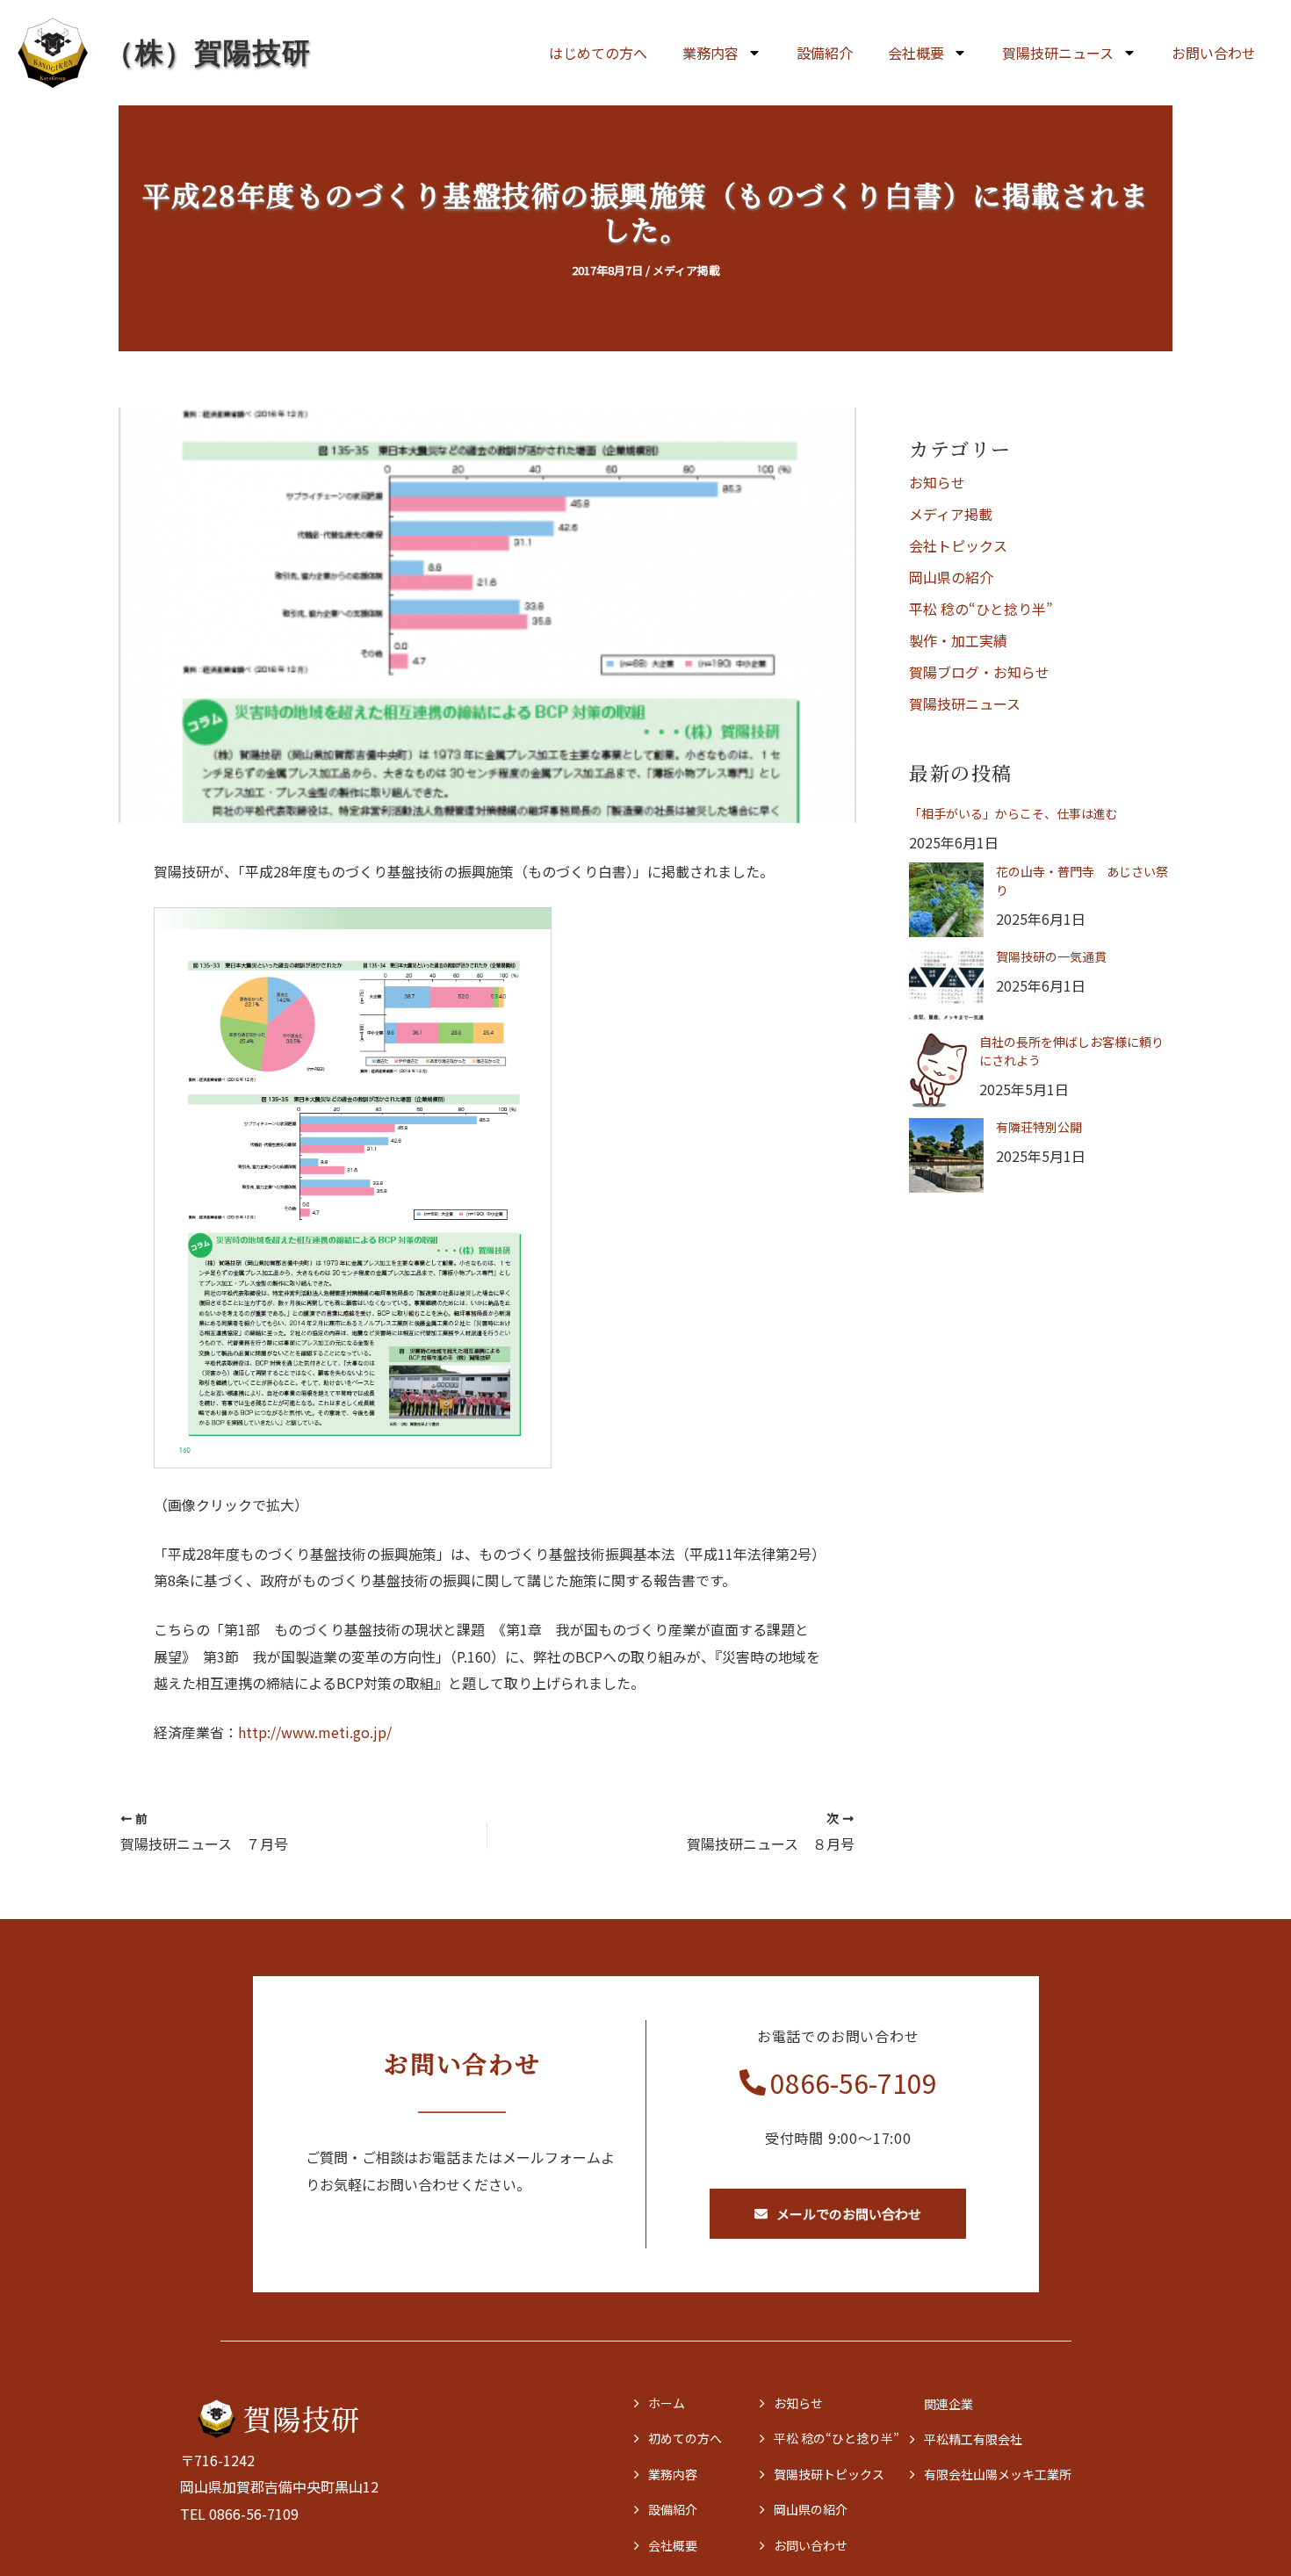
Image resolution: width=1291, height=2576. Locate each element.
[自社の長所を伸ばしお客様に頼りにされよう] (938, 1070)
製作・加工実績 (958, 640)
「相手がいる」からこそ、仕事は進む (1013, 813)
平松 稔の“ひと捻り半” (981, 609)
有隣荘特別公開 (1039, 1127)
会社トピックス (958, 545)
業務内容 (710, 53)
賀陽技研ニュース (965, 704)
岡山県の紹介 (951, 577)
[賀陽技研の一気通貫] (946, 985)
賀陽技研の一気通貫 (1051, 956)
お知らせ (937, 482)
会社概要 (916, 53)
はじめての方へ (598, 53)
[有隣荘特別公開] (946, 1155)
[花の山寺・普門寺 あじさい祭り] (946, 900)
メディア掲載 (686, 270)
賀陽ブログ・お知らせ (979, 672)
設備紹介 (825, 53)
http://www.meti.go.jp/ (315, 1732)
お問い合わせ (1214, 53)
